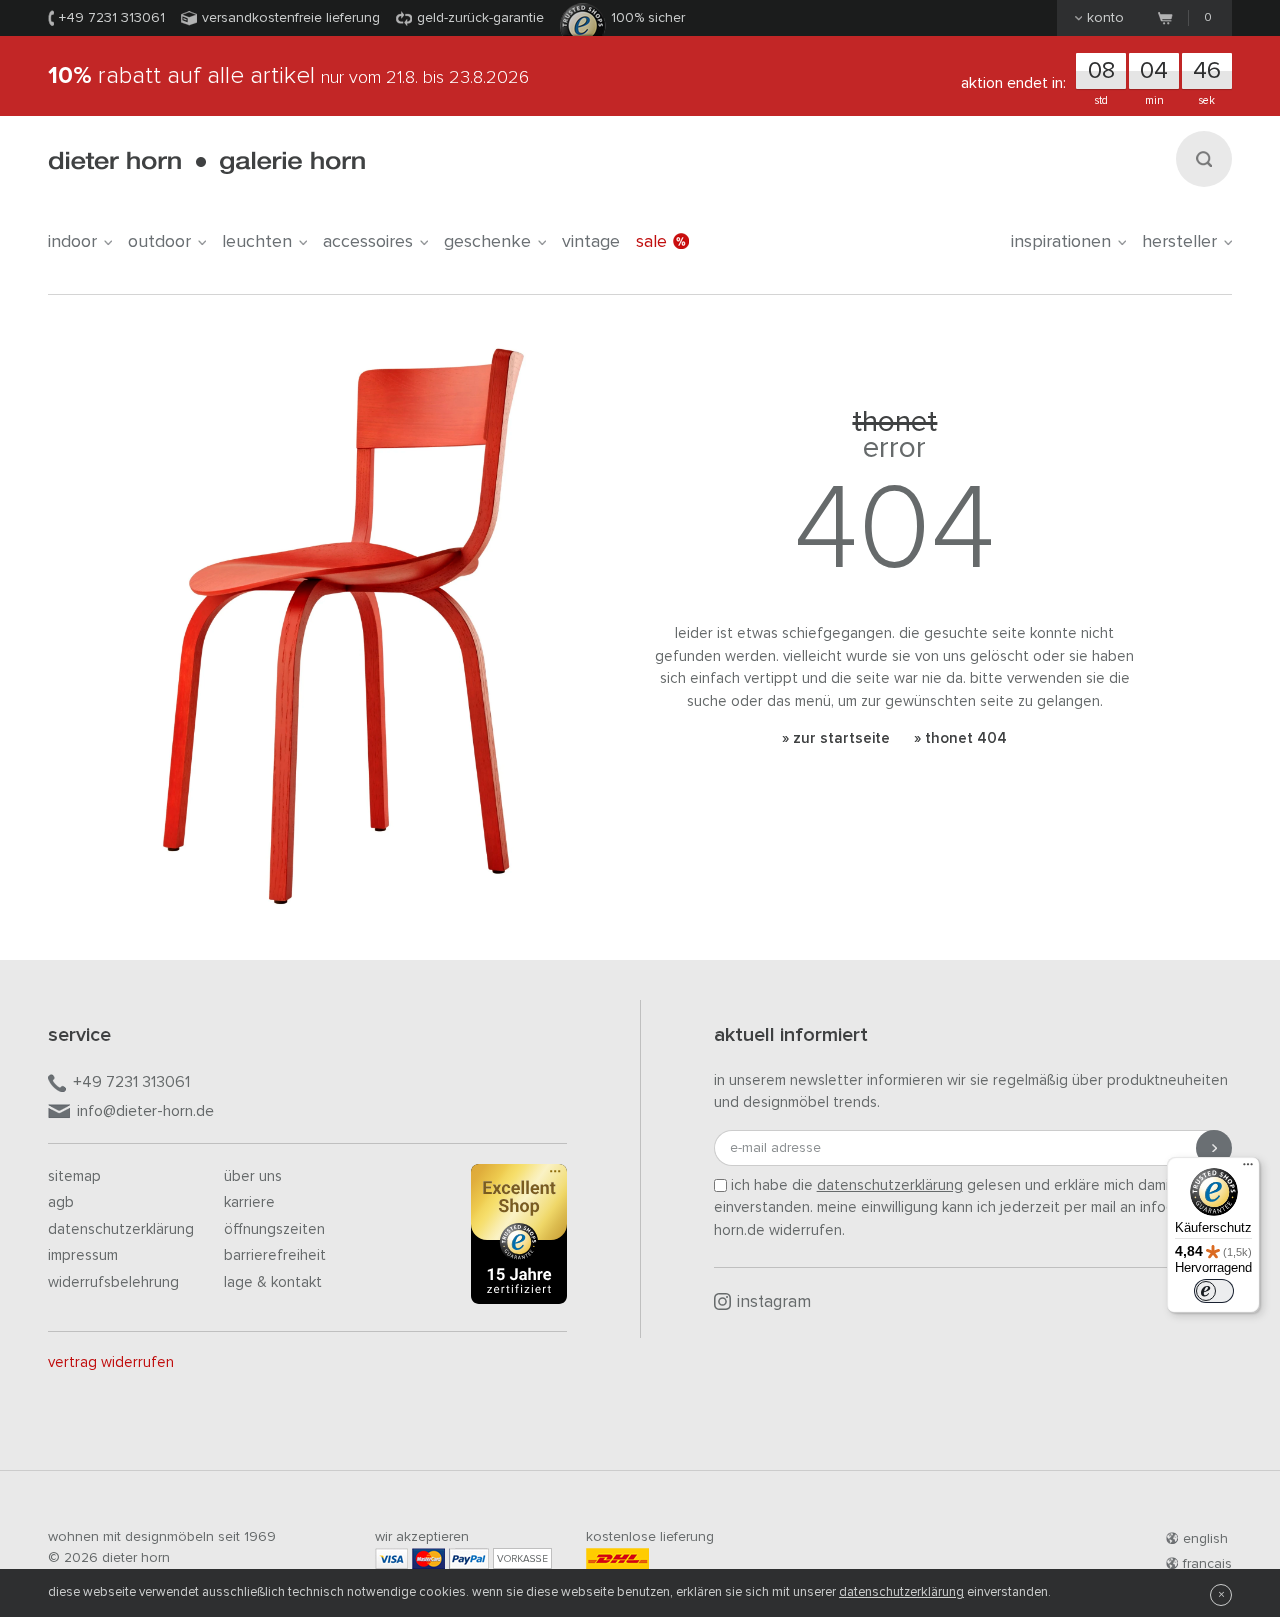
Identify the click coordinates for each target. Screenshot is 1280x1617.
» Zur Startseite (836, 738)
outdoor (159, 242)
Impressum (83, 1255)
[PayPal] (469, 1558)
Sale (651, 242)
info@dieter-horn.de (145, 1111)
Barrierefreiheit (275, 1255)
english (1205, 1539)
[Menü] (1248, 1169)
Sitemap (74, 1176)
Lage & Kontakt (273, 1282)
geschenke (487, 242)
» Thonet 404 (960, 738)
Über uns (253, 1176)
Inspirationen (1061, 242)
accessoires (368, 242)
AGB (61, 1202)
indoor (72, 242)
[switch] (1214, 1291)
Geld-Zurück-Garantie (480, 18)
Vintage (591, 242)
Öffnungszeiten (274, 1229)
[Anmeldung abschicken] (1214, 1148)
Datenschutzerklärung (121, 1229)
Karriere (249, 1202)
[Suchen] (1204, 159)
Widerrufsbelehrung (113, 1282)
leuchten (257, 242)
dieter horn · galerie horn (206, 162)
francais (1207, 1564)
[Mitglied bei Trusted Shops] (519, 1238)
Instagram (774, 1302)
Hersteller (1179, 242)
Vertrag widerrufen (111, 1362)
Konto (1105, 18)
